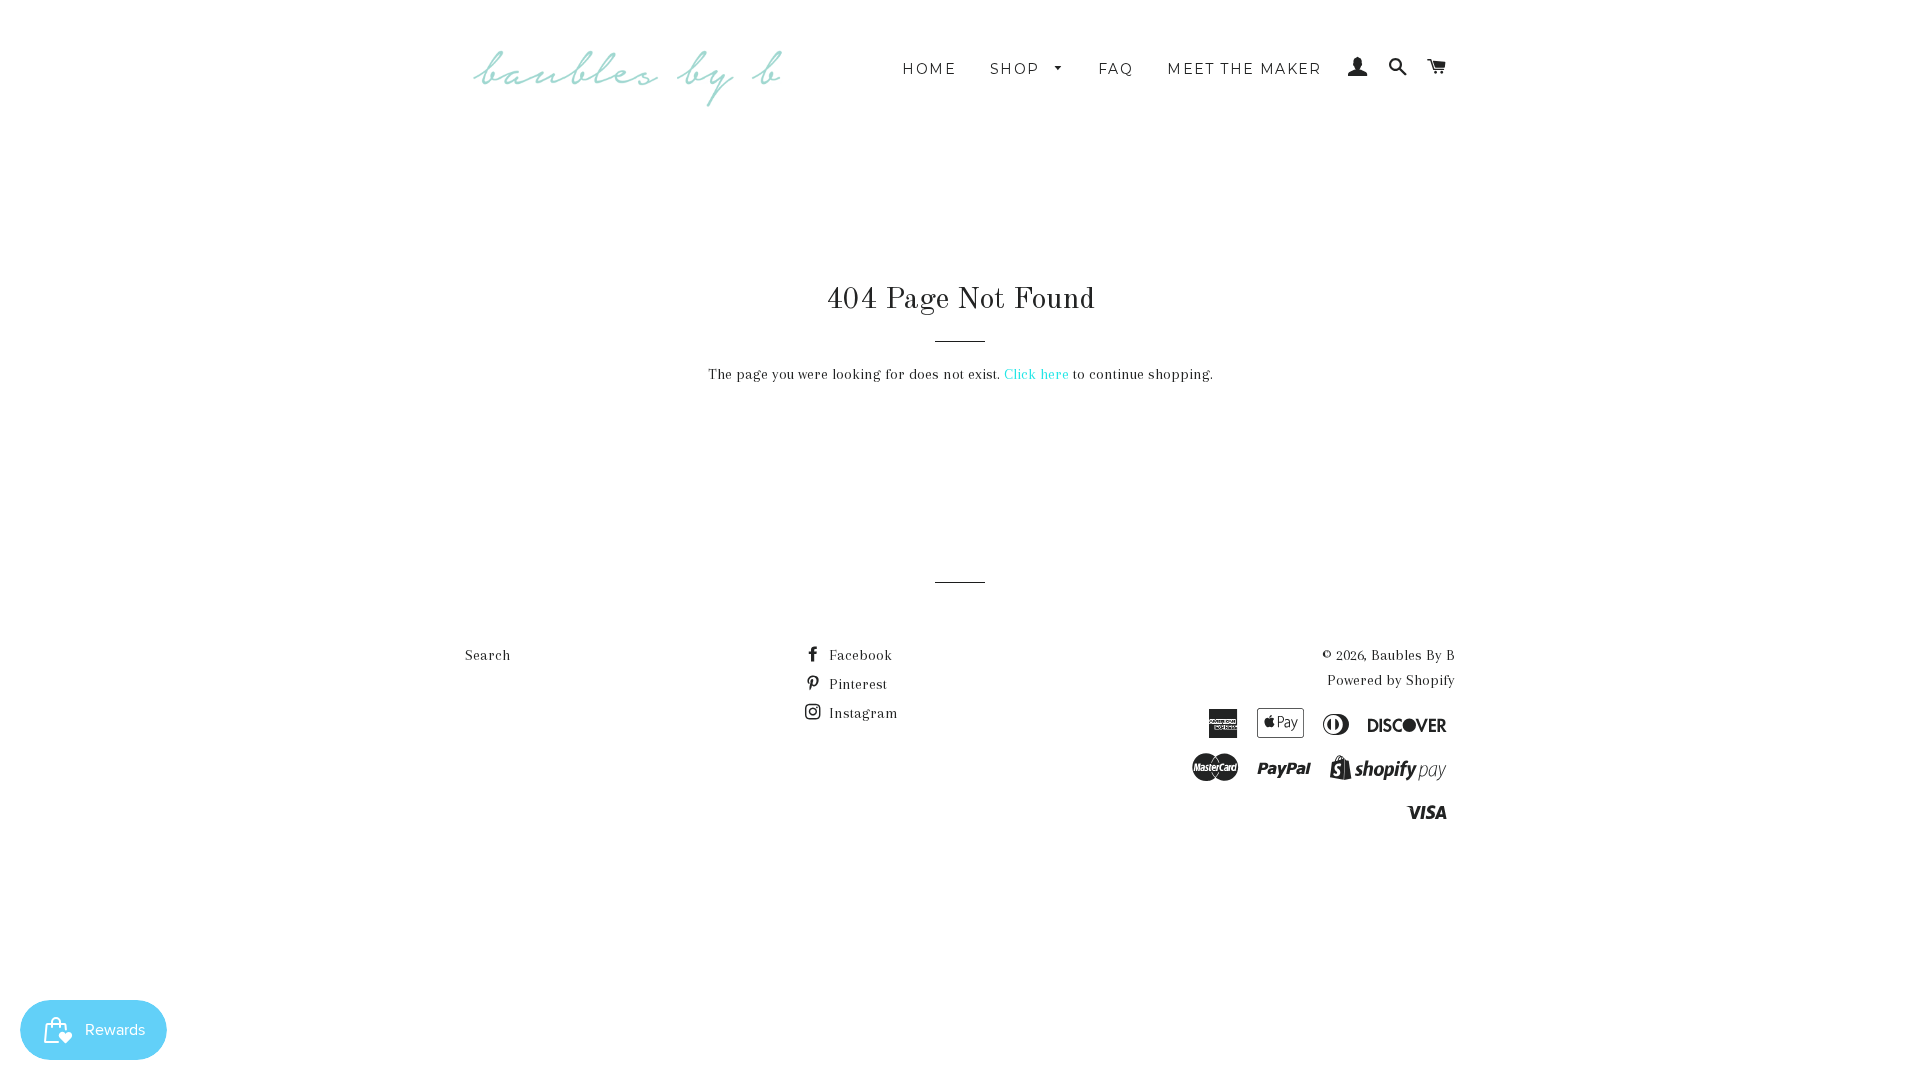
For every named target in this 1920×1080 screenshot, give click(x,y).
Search (487, 655)
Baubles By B (1413, 655)
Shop (1017, 69)
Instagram (861, 713)
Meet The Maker (1244, 69)
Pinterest (856, 684)
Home (929, 69)
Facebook (858, 655)
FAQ (1115, 69)
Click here (1036, 374)
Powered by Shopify (1391, 680)
